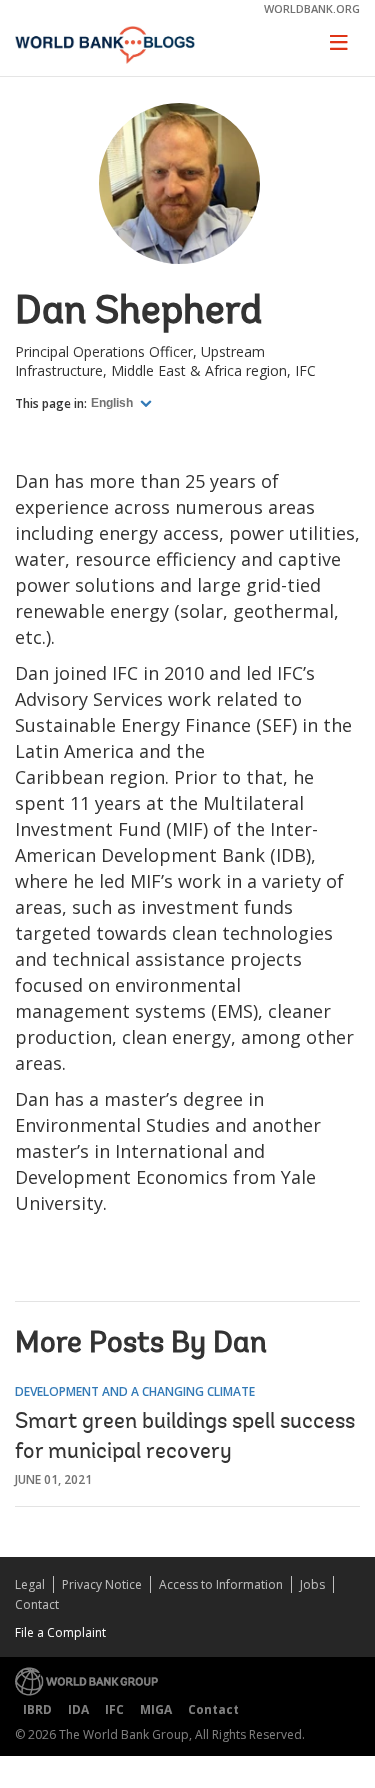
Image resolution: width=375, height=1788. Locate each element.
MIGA (156, 1709)
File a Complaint (60, 1632)
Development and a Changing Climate (135, 1391)
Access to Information (221, 1584)
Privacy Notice (102, 1584)
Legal (30, 1584)
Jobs (312, 1584)
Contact (37, 1604)
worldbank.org (312, 8)
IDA (78, 1709)
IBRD (37, 1709)
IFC (114, 1709)
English (113, 403)
